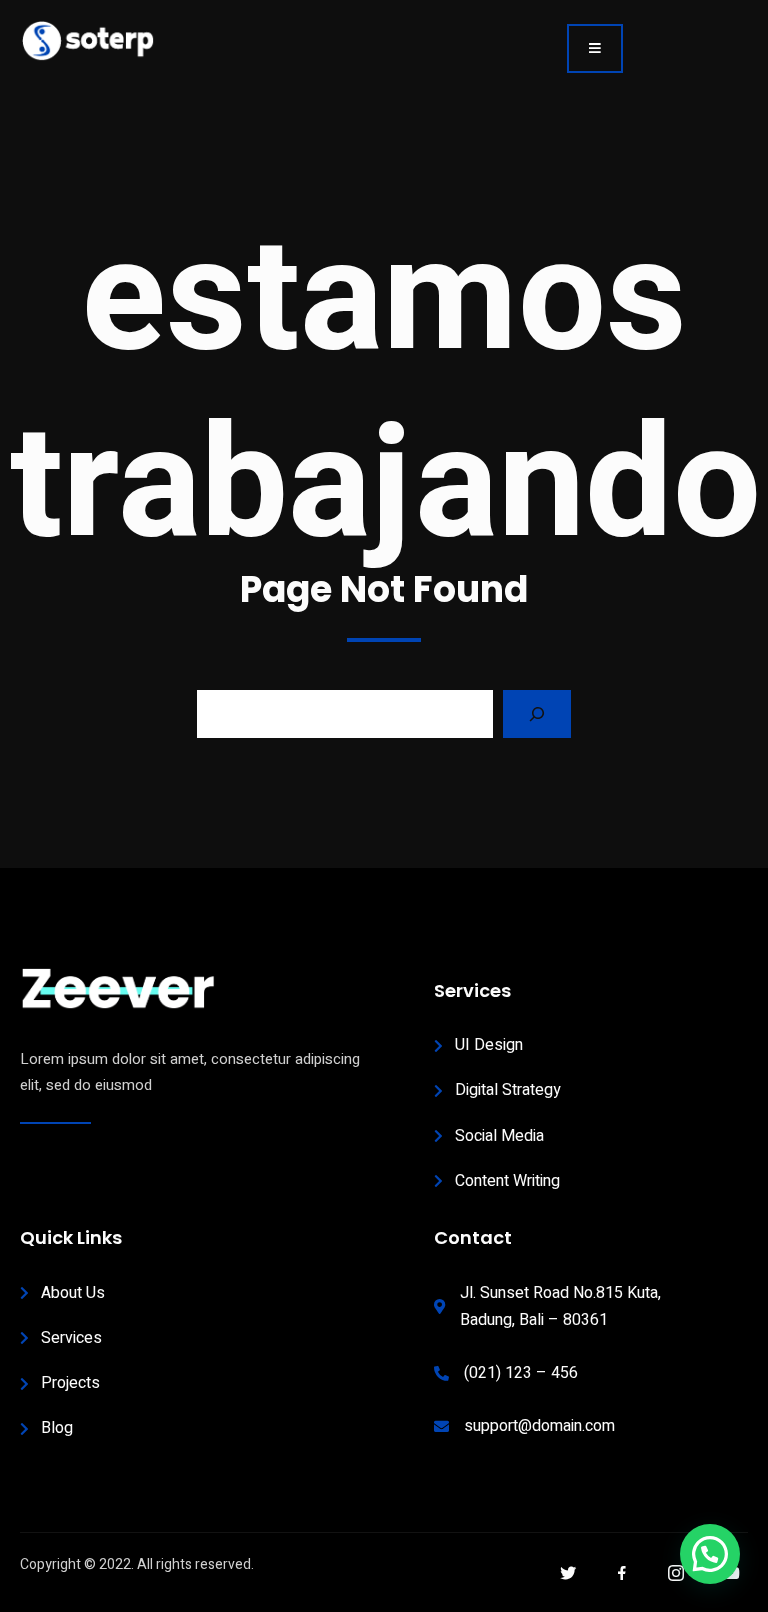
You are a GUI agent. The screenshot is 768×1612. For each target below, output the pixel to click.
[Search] (537, 714)
